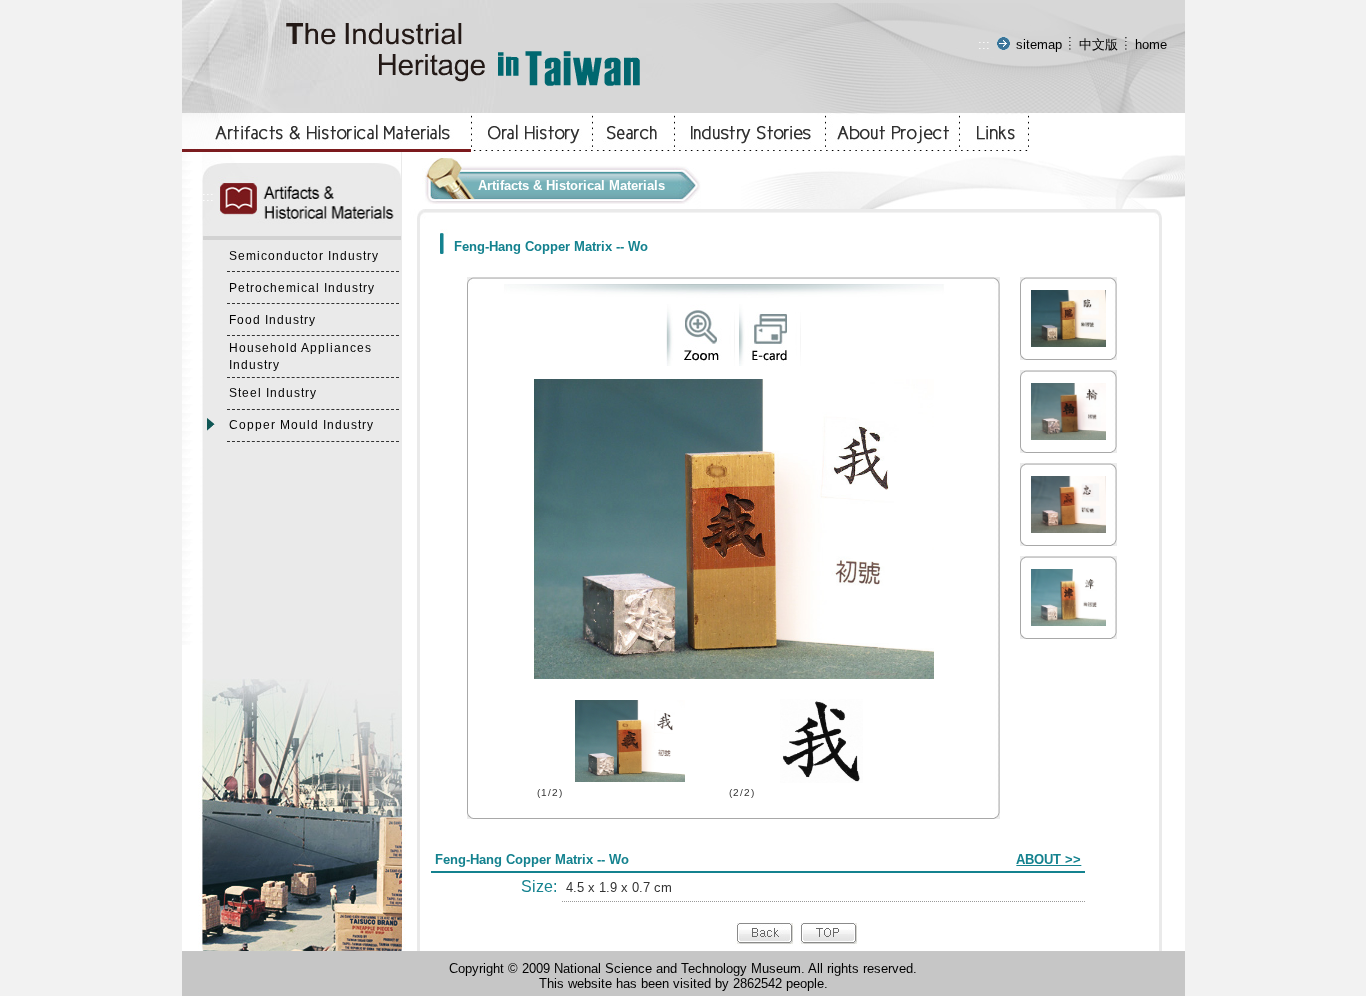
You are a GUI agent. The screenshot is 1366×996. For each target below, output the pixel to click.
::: (984, 44)
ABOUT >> (1048, 859)
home (1151, 44)
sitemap (1039, 44)
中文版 (1098, 44)
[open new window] (700, 361)
